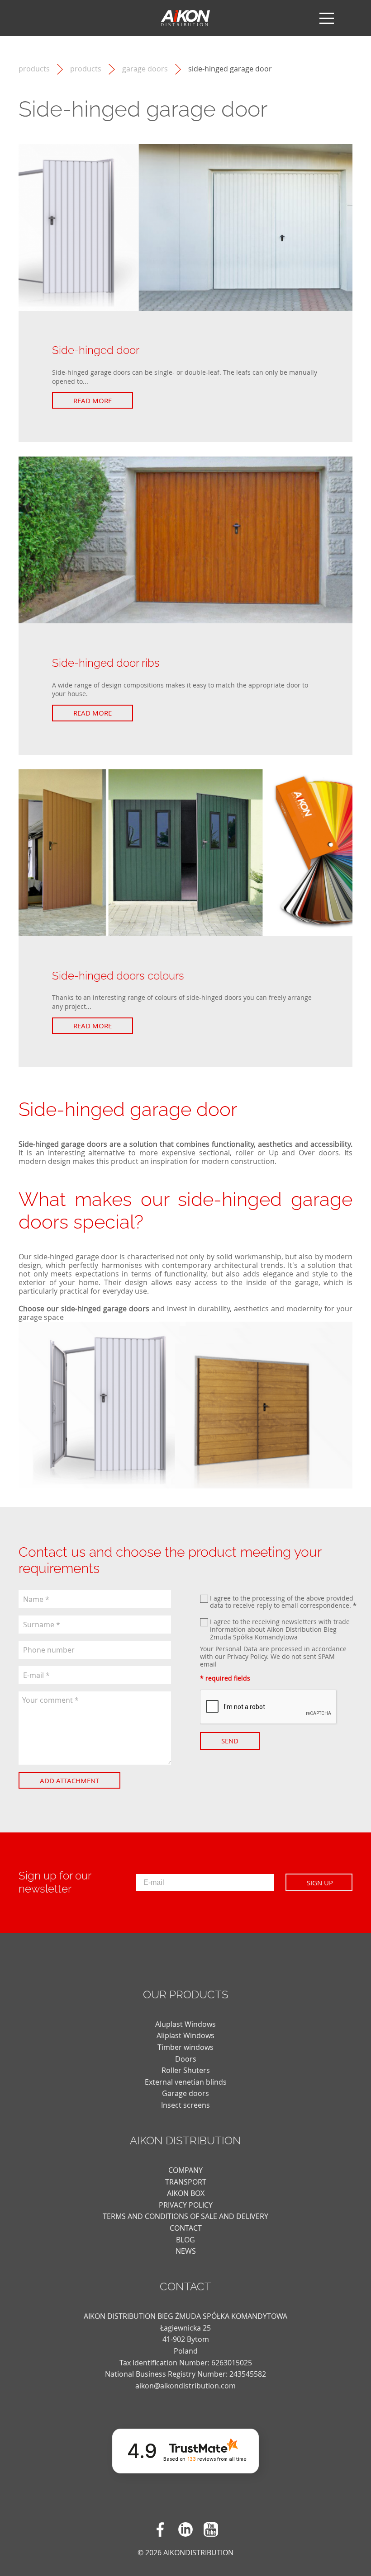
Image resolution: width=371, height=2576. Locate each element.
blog (185, 2240)
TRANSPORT (186, 2182)
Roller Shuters (186, 2070)
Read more (93, 400)
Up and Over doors (304, 1153)
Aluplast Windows (185, 2024)
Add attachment (69, 1780)
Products (86, 69)
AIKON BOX (186, 2193)
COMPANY (185, 2170)
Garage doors (145, 69)
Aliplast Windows (185, 2035)
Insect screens (185, 2105)
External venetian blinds (186, 2082)
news (186, 2251)
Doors (186, 2059)
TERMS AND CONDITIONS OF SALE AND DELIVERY (185, 2216)
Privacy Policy (247, 1656)
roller (245, 1153)
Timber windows (185, 2047)
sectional (214, 1153)
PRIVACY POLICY (186, 2205)
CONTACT (186, 2228)
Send (230, 1741)
